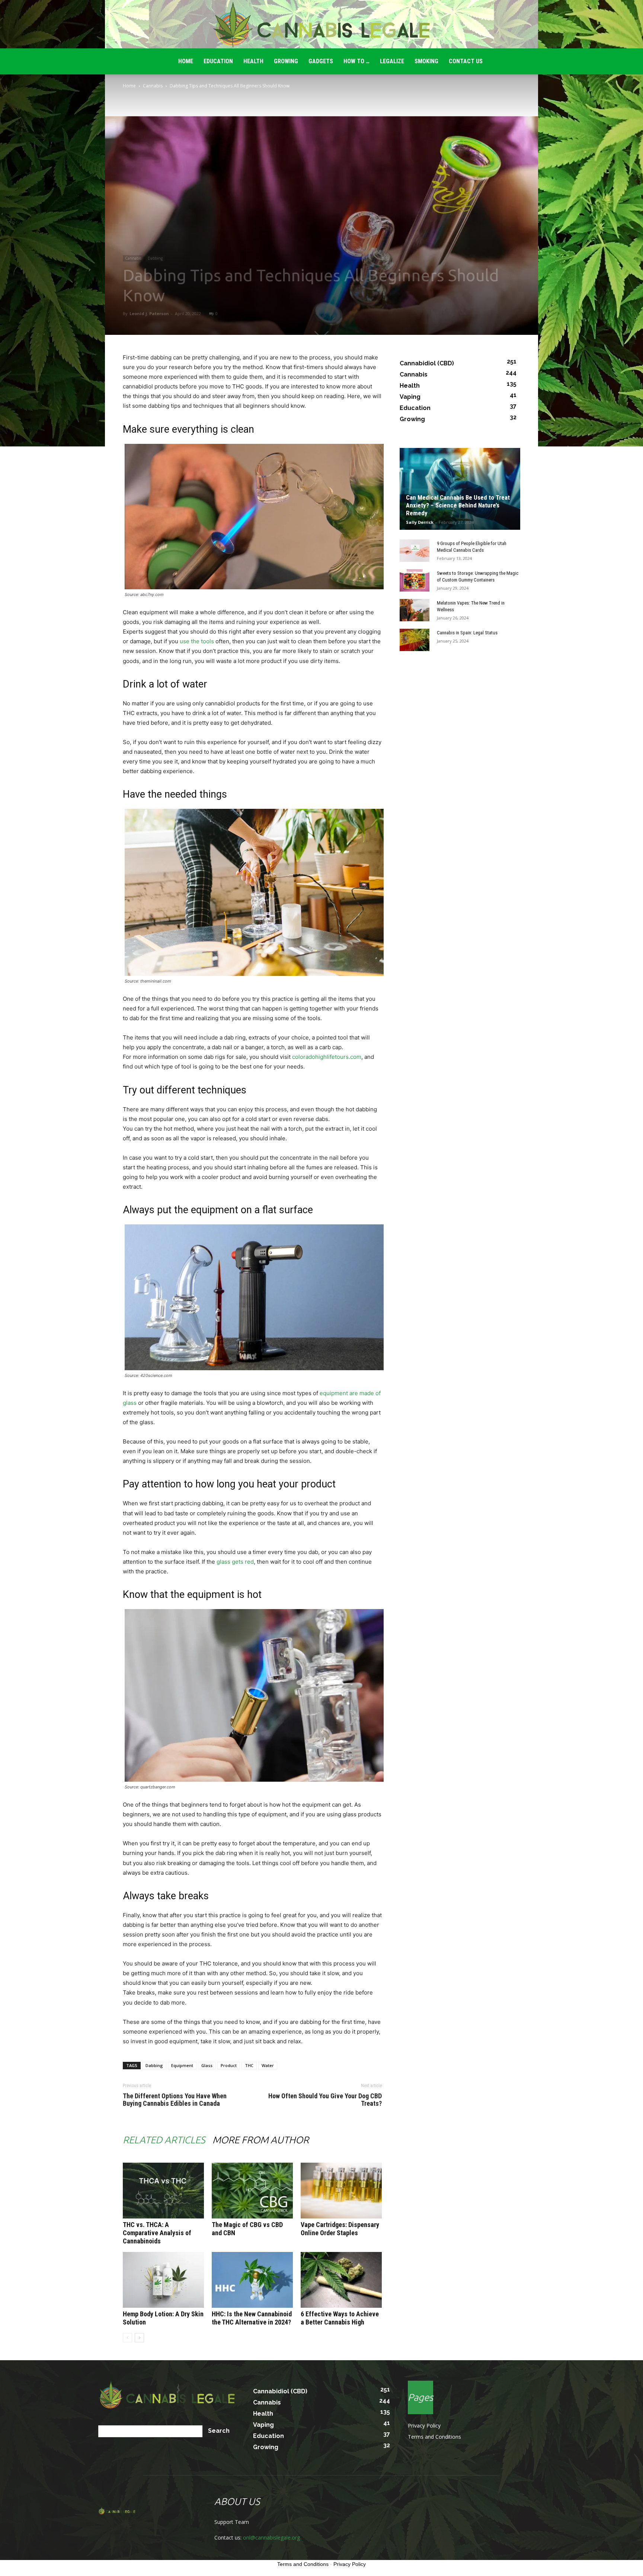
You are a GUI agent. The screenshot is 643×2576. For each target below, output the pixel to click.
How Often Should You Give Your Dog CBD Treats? (325, 2100)
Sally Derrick (420, 522)
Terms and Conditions (434, 2437)
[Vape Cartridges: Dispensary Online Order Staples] (341, 2191)
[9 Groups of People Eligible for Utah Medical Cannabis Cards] (415, 551)
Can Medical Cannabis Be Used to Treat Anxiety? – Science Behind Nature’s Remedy (458, 505)
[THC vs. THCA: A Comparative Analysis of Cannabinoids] (163, 2191)
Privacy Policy (424, 2426)
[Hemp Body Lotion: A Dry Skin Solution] (163, 2280)
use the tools (197, 641)
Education (218, 61)
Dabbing (155, 258)
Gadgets (321, 61)
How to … (356, 61)
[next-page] (139, 2338)
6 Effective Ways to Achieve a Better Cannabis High (340, 2318)
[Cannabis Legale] (321, 25)
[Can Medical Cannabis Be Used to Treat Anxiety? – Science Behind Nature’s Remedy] (460, 489)
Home (129, 86)
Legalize (392, 61)
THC (249, 2065)
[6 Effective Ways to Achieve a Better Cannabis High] (341, 2280)
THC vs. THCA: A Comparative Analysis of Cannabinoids (157, 2233)
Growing (286, 61)
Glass (207, 2065)
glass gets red (235, 1562)
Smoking (426, 61)
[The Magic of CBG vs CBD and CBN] (252, 2191)
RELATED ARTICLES (164, 2140)
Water (268, 2065)
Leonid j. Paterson (149, 313)
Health (253, 61)
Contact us (466, 61)
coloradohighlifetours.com (327, 1057)
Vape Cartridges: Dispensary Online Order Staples (340, 2229)
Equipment (182, 2065)
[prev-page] (127, 2338)
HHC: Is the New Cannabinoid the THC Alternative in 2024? (252, 2318)
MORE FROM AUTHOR (261, 2140)
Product (229, 2065)
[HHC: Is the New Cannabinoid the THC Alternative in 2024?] (252, 2280)
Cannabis (153, 86)
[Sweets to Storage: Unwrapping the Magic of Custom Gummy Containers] (415, 580)
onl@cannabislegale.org (271, 2537)
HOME (186, 61)
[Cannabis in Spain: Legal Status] (415, 640)
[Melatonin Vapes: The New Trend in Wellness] (415, 610)
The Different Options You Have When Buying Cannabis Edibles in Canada (175, 2100)
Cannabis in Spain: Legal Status (467, 633)
